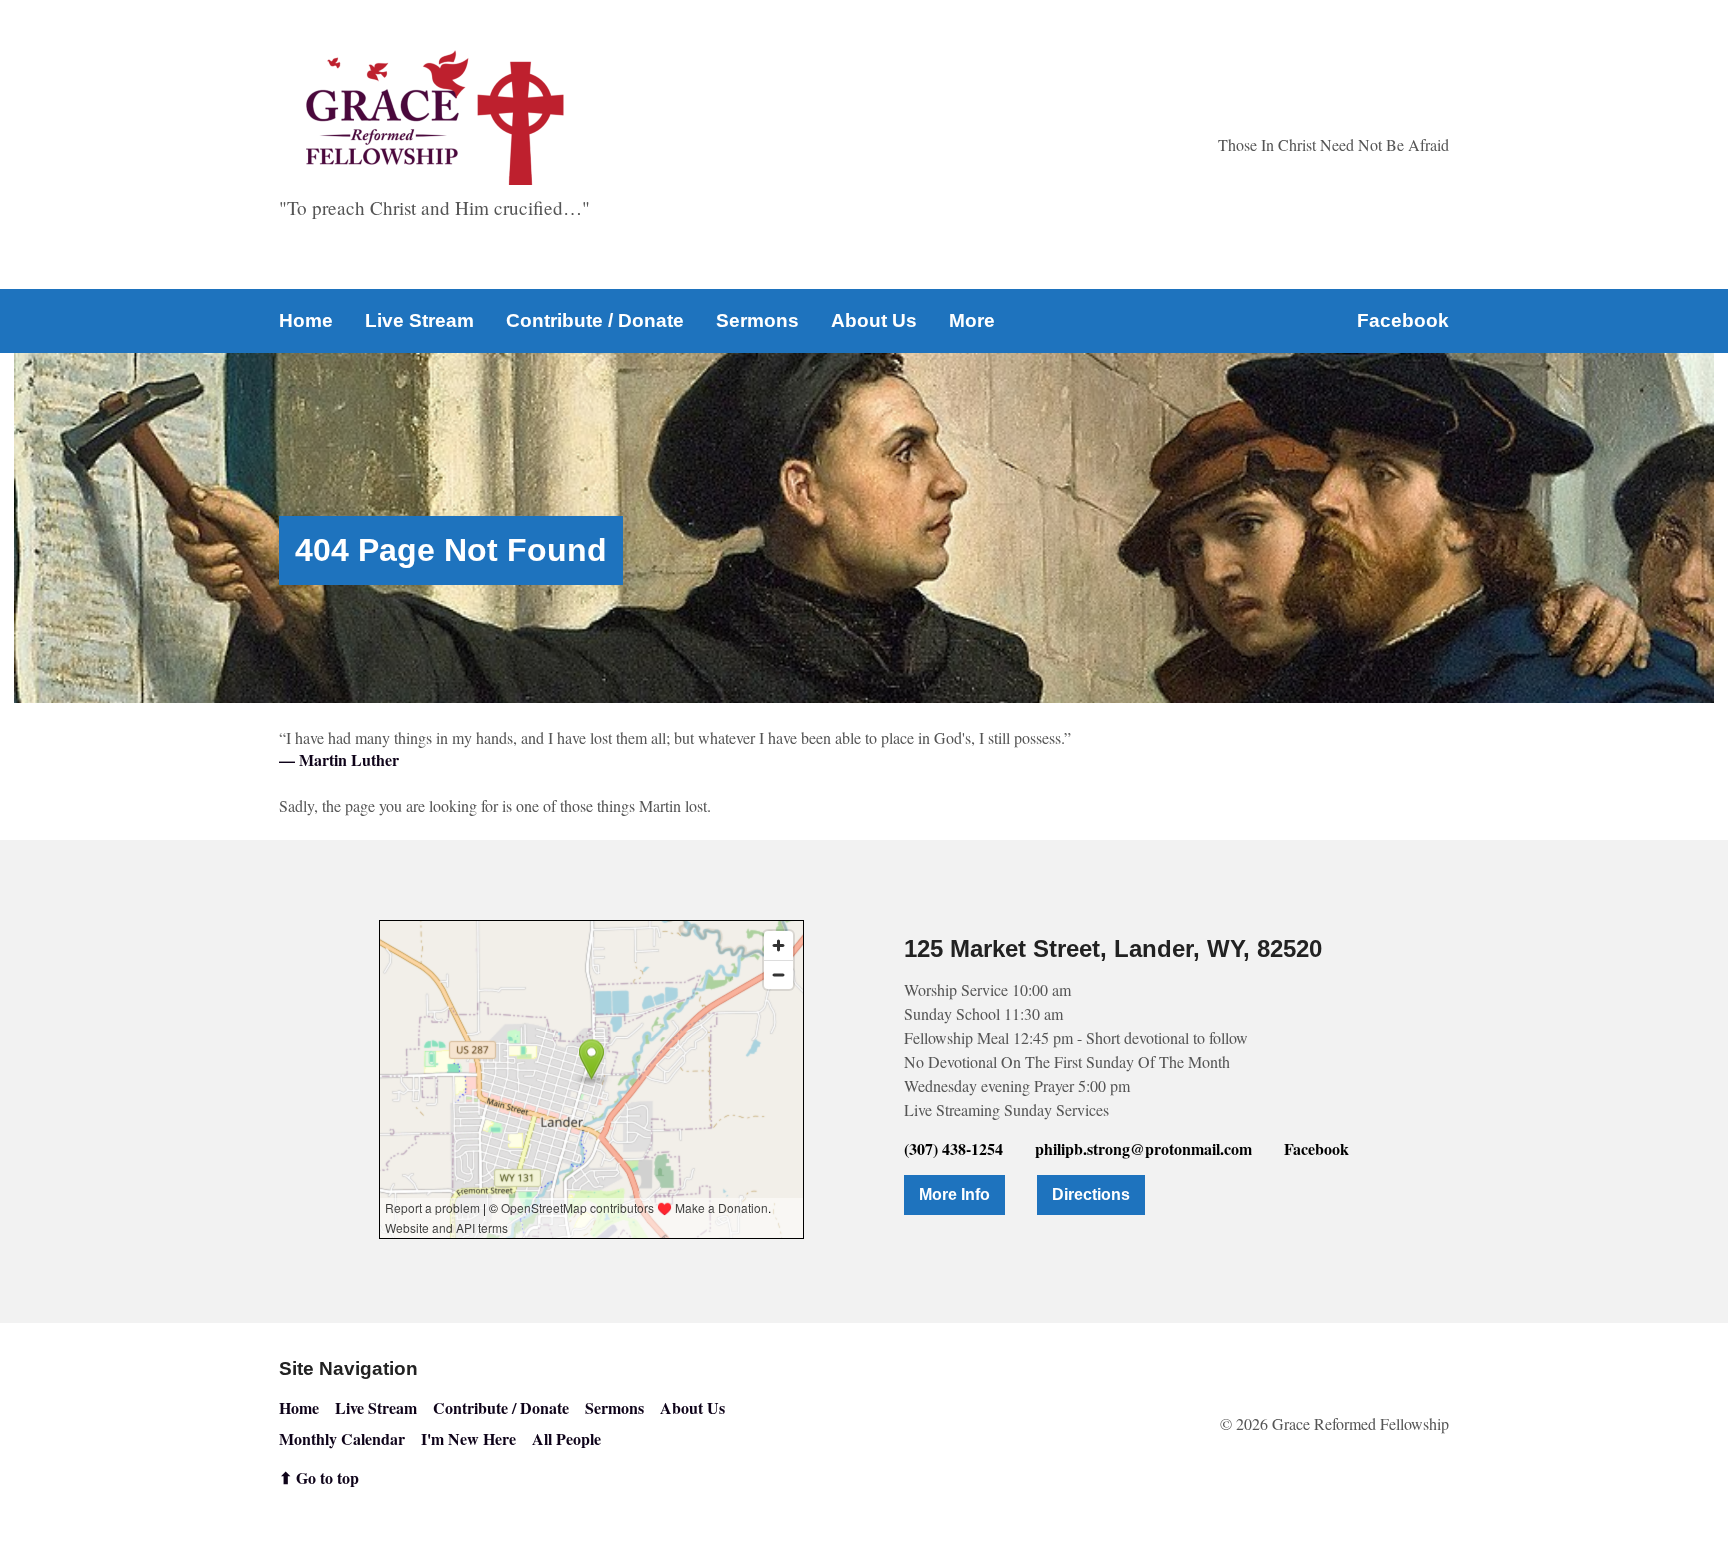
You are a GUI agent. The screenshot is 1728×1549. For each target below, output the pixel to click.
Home (306, 320)
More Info (954, 1194)
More (972, 320)
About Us (874, 320)
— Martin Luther (339, 759)
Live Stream (419, 320)
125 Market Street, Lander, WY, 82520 (1113, 948)
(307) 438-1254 (953, 1148)
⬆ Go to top (319, 1477)
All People (566, 1438)
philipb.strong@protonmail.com (1143, 1148)
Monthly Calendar (342, 1438)
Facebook (1403, 320)
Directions (1091, 1194)
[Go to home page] (435, 117)
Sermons (757, 320)
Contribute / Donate (595, 320)
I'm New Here (468, 1438)
